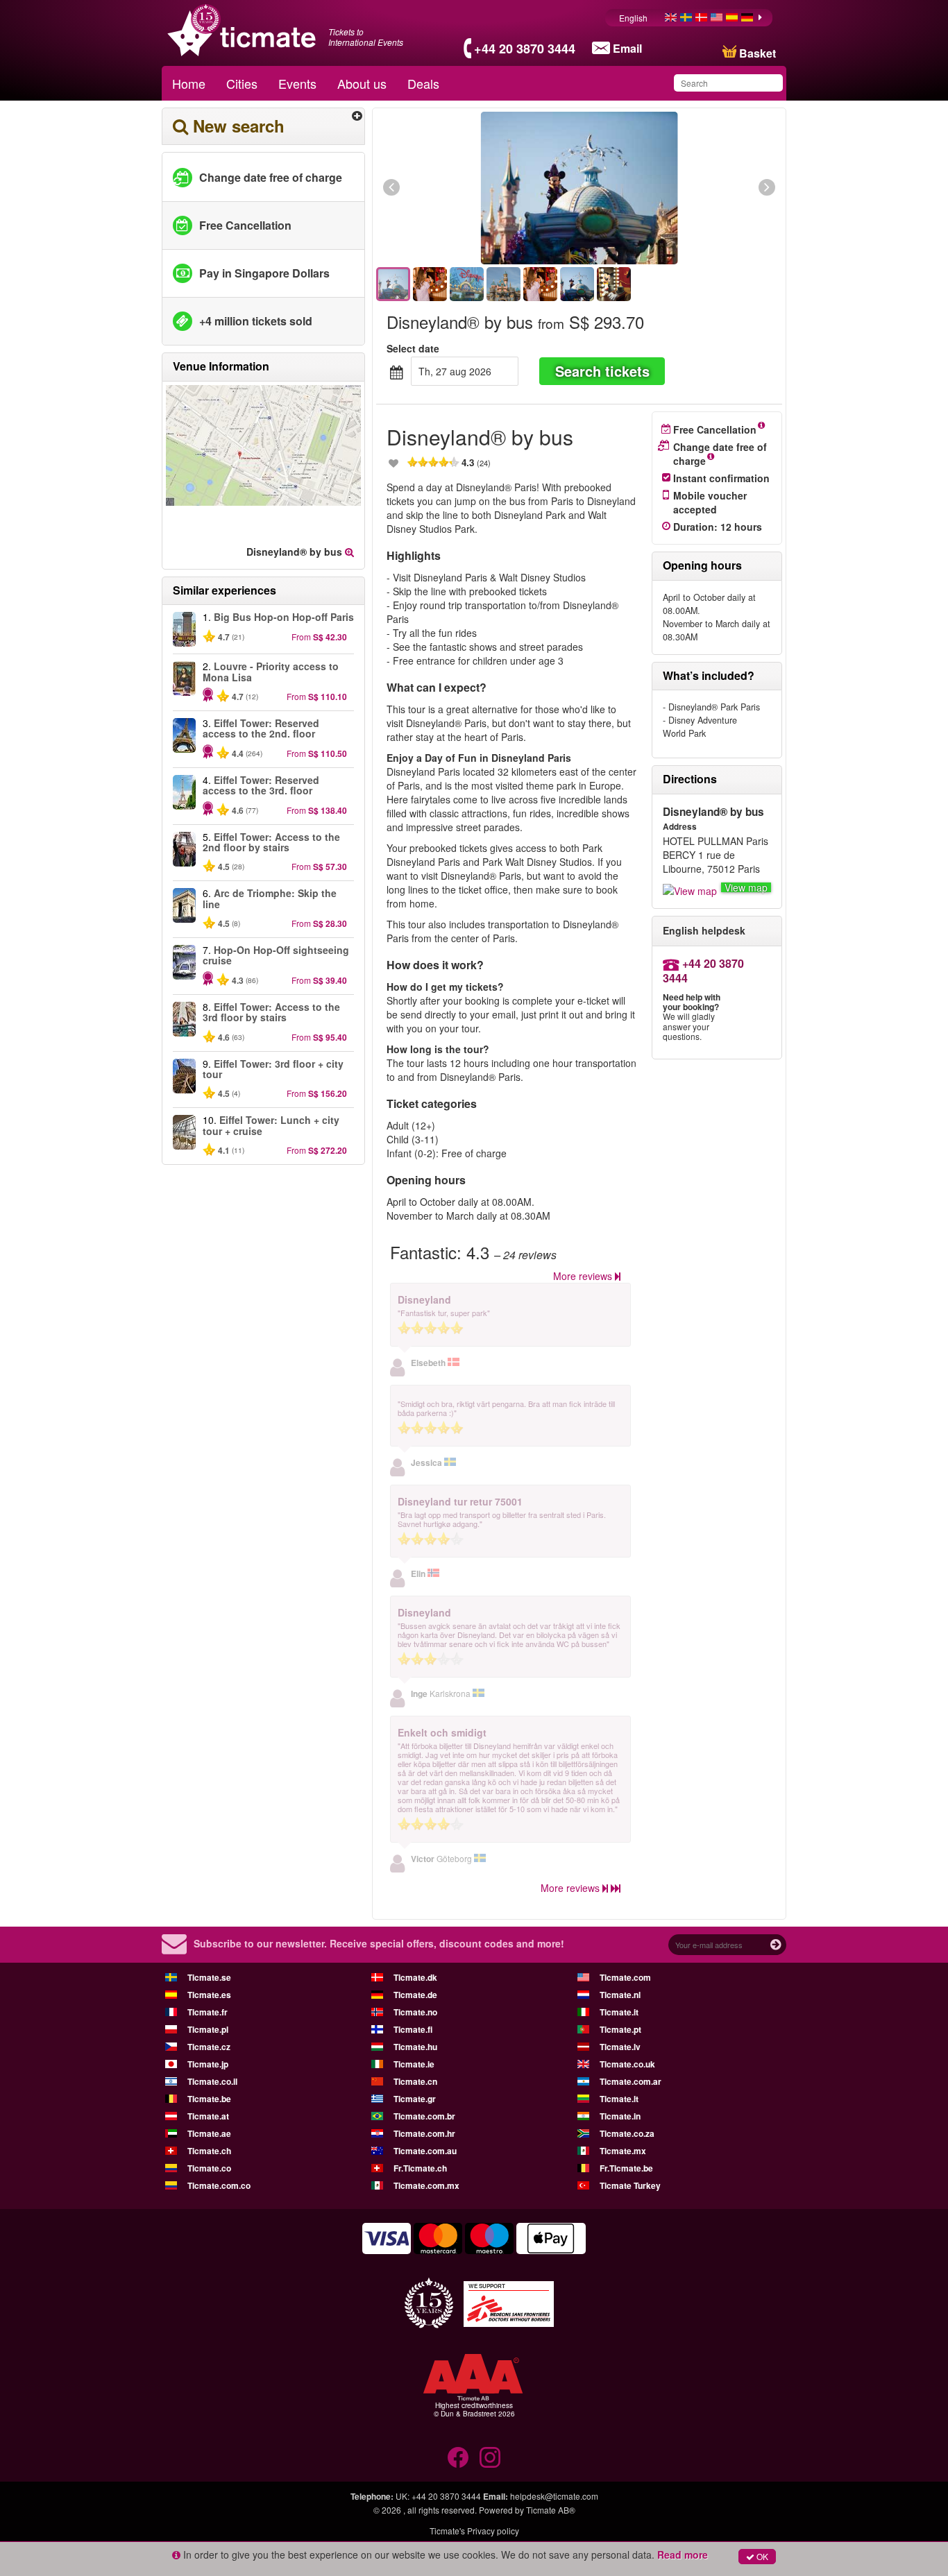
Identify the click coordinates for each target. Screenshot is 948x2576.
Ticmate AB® (551, 2510)
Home (189, 83)
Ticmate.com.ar (630, 2081)
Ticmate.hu (415, 2047)
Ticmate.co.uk (627, 2064)
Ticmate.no (415, 2012)
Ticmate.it (619, 2012)
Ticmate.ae (209, 2133)
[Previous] (467, 188)
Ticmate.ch (209, 2151)
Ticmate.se (209, 1977)
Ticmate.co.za (627, 2133)
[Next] (691, 188)
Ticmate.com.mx (426, 2185)
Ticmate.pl (208, 2029)
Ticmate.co (209, 2168)
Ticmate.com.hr (424, 2133)
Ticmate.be (209, 2099)
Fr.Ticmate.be (626, 2168)
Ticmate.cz (209, 2047)
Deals (423, 83)
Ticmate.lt (619, 2099)
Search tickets (602, 371)
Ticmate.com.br (424, 2116)
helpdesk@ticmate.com (554, 2496)
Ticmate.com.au (425, 2151)
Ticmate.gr (415, 2099)
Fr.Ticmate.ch (420, 2168)
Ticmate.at (208, 2116)
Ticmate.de (415, 1995)
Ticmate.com (625, 1977)
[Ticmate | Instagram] (490, 2457)
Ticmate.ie (414, 2064)
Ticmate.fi (413, 2029)
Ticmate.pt (620, 2029)
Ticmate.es (209, 1995)
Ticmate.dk (415, 1977)
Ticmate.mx (623, 2151)
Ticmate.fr (208, 2012)
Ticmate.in (620, 2116)
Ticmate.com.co (219, 2185)
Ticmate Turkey (630, 2185)
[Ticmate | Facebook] (458, 2457)
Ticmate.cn (415, 2081)
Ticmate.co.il (212, 2081)
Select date (413, 348)
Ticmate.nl (620, 1995)
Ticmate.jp (208, 2064)
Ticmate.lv (620, 2047)
